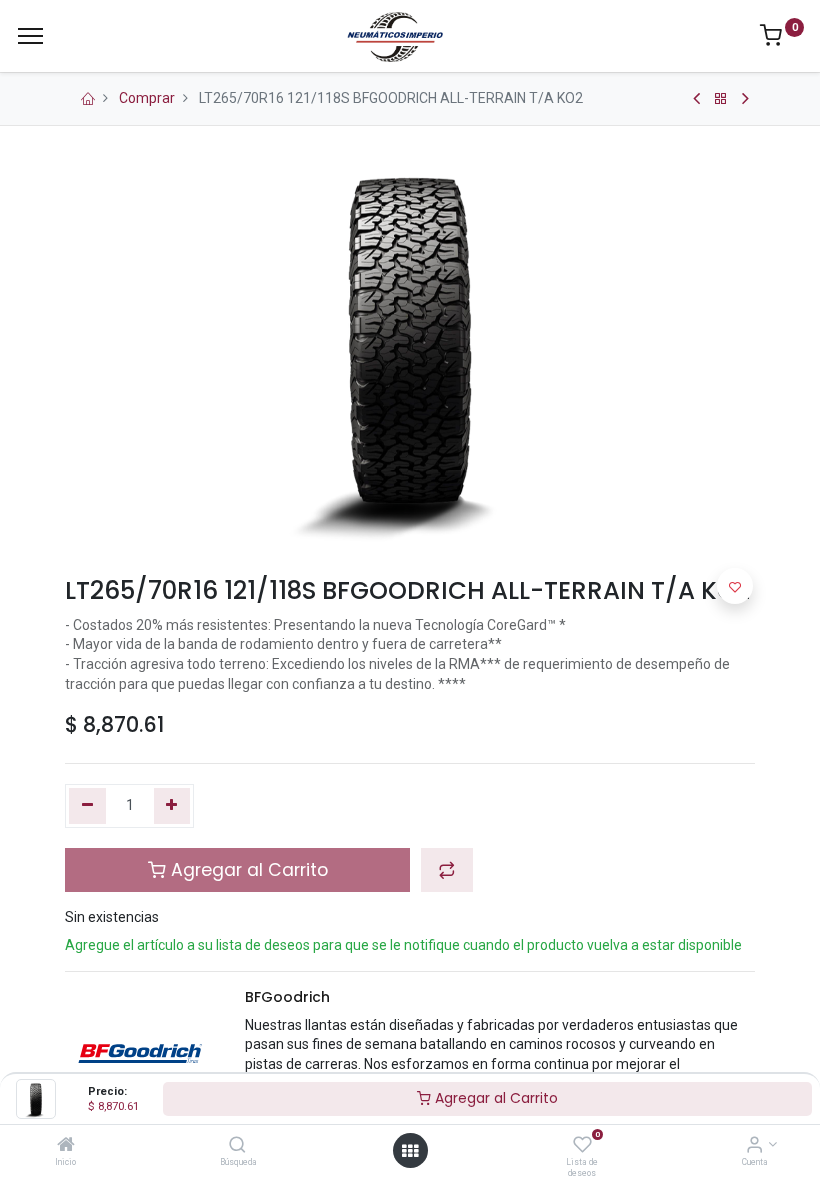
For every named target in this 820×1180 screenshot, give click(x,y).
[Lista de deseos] (582, 1146)
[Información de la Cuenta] (754, 1146)
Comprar (147, 98)
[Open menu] (410, 1151)
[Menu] (30, 36)
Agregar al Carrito (494, 1098)
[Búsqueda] (237, 1146)
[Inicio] (66, 1146)
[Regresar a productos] (721, 99)
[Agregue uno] (172, 806)
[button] (447, 870)
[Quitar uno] (87, 806)
